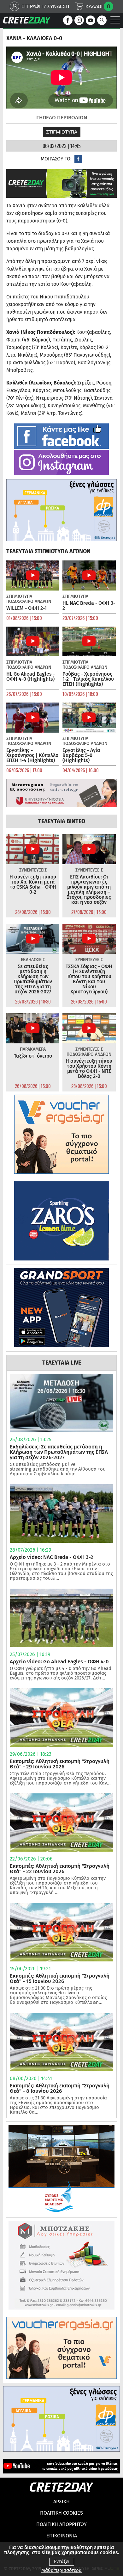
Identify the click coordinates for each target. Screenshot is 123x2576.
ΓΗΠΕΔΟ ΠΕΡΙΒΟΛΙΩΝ (62, 118)
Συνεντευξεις (33, 870)
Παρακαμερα (33, 1049)
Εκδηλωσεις (33, 960)
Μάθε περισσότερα (61, 2570)
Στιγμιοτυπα (62, 132)
